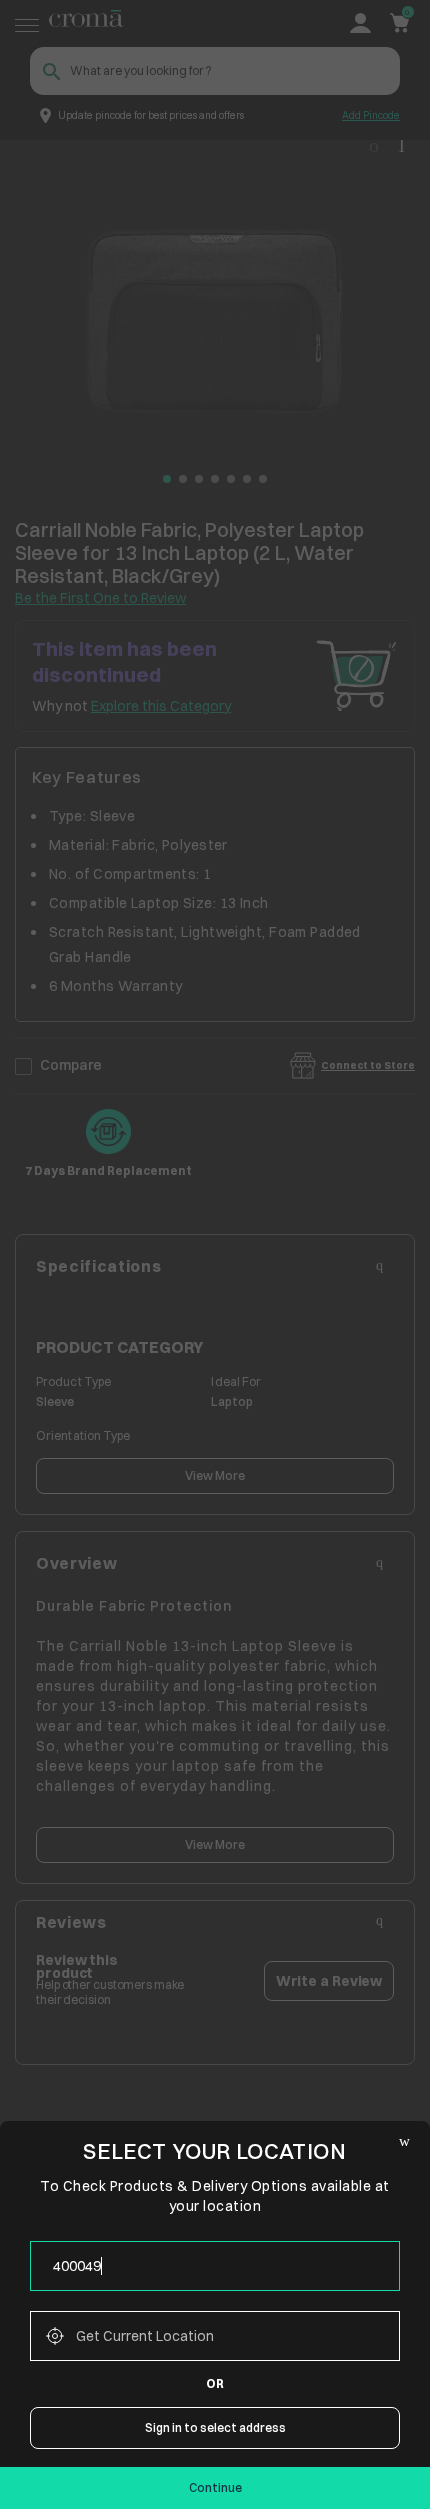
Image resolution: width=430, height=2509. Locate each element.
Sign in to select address (215, 2427)
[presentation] (215, 2266)
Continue (215, 2487)
